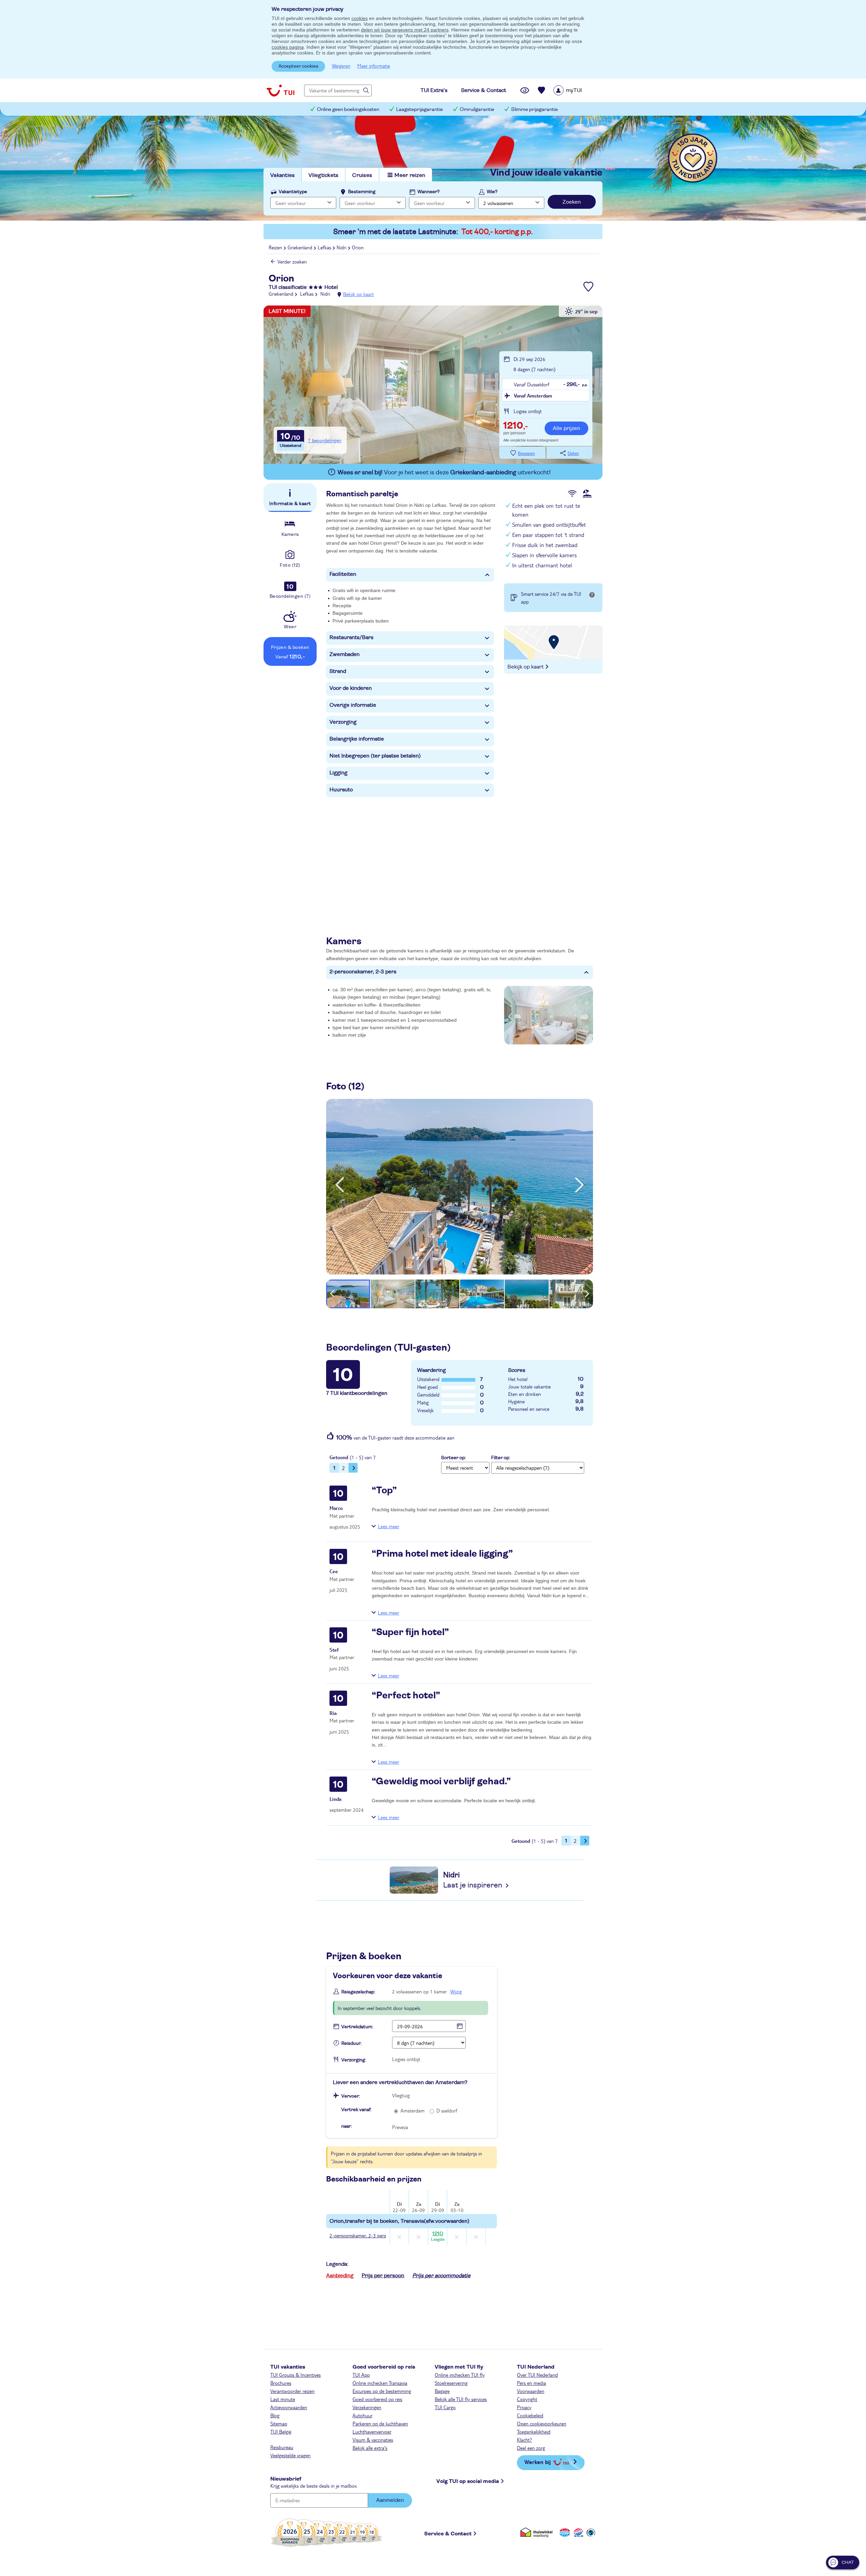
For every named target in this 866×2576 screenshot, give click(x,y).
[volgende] (579, 1185)
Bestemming (362, 192)
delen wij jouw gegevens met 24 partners (405, 30)
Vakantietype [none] (293, 192)
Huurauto (341, 790)
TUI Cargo (445, 2407)
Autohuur (362, 2415)
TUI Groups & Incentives (295, 2375)
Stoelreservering (451, 2383)
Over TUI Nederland (537, 2375)
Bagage (442, 2391)
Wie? (492, 192)
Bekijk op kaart (358, 294)
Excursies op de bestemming (382, 2391)
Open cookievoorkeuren (542, 2423)
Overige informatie (353, 705)
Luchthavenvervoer (372, 2432)
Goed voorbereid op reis (377, 2399)
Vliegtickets (323, 175)
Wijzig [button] (456, 1991)
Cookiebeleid (530, 2415)
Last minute (283, 2399)
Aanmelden (390, 2500)
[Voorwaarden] (577, 2533)
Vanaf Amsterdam (533, 396)
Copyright (527, 2399)
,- (516, 426)
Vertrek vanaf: (356, 2110)
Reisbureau (282, 2447)
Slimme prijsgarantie (534, 109)
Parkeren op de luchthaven (380, 2423)
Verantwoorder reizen (292, 2391)
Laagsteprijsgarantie (419, 109)
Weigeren (341, 66)
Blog (275, 2415)
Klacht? (525, 2440)
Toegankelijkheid (534, 2432)
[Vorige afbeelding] (510, 1015)
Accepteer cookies (298, 66)
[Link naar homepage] (280, 90)
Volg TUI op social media (468, 2481)
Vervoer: (351, 2096)
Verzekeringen (367, 2407)
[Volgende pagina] (353, 1468)
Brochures (281, 2383)
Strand (338, 671)
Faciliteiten (343, 574)
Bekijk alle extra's (370, 2448)
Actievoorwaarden (289, 2407)
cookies (360, 18)
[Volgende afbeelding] (587, 1015)
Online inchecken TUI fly (460, 2375)
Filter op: (501, 1458)
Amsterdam (413, 2110)
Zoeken (572, 202)
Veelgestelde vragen (290, 2455)
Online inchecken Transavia (380, 2383)
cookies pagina (288, 47)
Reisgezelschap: (358, 1992)
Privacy (524, 2407)
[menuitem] (576, 90)
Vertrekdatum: (357, 2027)
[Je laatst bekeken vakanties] (525, 90)
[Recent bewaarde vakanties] (542, 90)
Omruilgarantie (477, 109)
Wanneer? (429, 192)
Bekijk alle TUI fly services (461, 2399)
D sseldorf (447, 2110)
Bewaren (526, 454)
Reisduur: (351, 2043)
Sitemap (279, 2423)
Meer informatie (374, 66)
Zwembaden (345, 654)
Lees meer (389, 1526)
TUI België (281, 2432)
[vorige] (340, 1185)
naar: (347, 2126)
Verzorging (343, 722)
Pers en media (531, 2383)
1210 (438, 2236)
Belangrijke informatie (357, 739)
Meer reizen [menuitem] (410, 175)
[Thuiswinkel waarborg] (538, 2533)
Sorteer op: (453, 1458)
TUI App (361, 2375)
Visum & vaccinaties (373, 2440)
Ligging (338, 773)
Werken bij (538, 2462)
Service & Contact (448, 2534)
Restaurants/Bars (351, 637)
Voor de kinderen (351, 688)
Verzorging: (354, 2060)
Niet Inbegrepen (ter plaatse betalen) (375, 756)
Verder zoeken (292, 262)
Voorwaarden (531, 2391)
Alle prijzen (566, 428)
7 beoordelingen (325, 440)
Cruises (362, 175)
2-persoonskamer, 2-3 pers (363, 972)
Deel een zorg (531, 2448)
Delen (573, 454)
